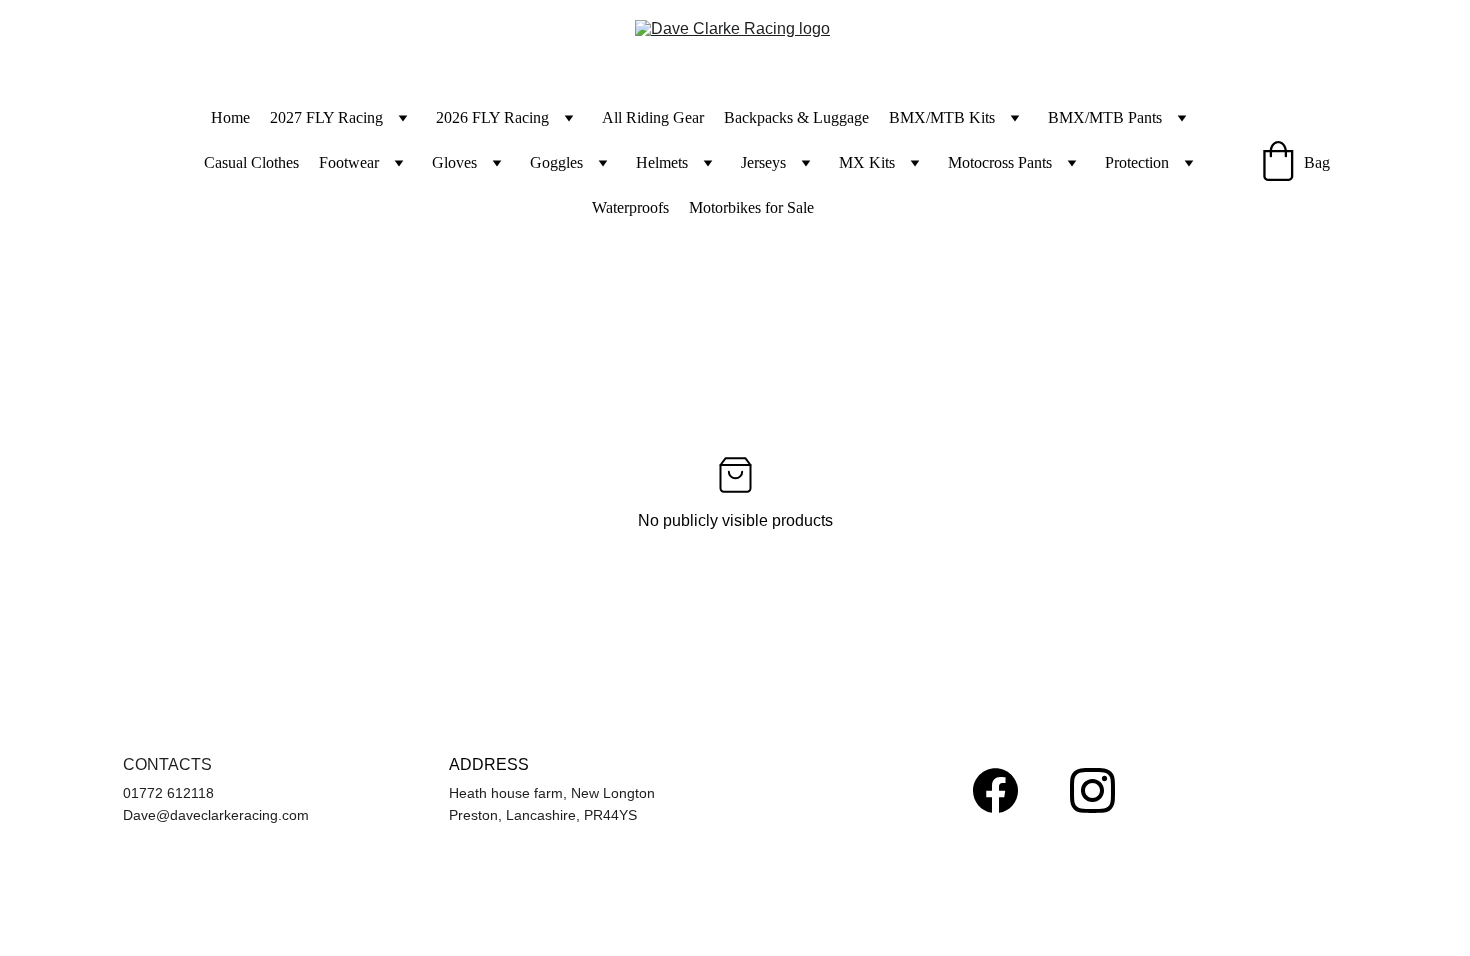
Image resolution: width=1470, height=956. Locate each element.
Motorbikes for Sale (751, 207)
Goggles (556, 162)
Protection (1137, 162)
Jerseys (763, 162)
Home (230, 117)
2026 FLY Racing (492, 117)
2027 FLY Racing (326, 117)
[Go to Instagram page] (1092, 790)
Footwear (349, 162)
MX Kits (867, 162)
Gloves (454, 162)
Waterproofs (630, 207)
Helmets (662, 162)
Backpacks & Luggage (796, 117)
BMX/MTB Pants (1105, 117)
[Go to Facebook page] (995, 790)
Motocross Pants (1000, 162)
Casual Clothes (251, 162)
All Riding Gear (653, 117)
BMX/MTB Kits (942, 117)
